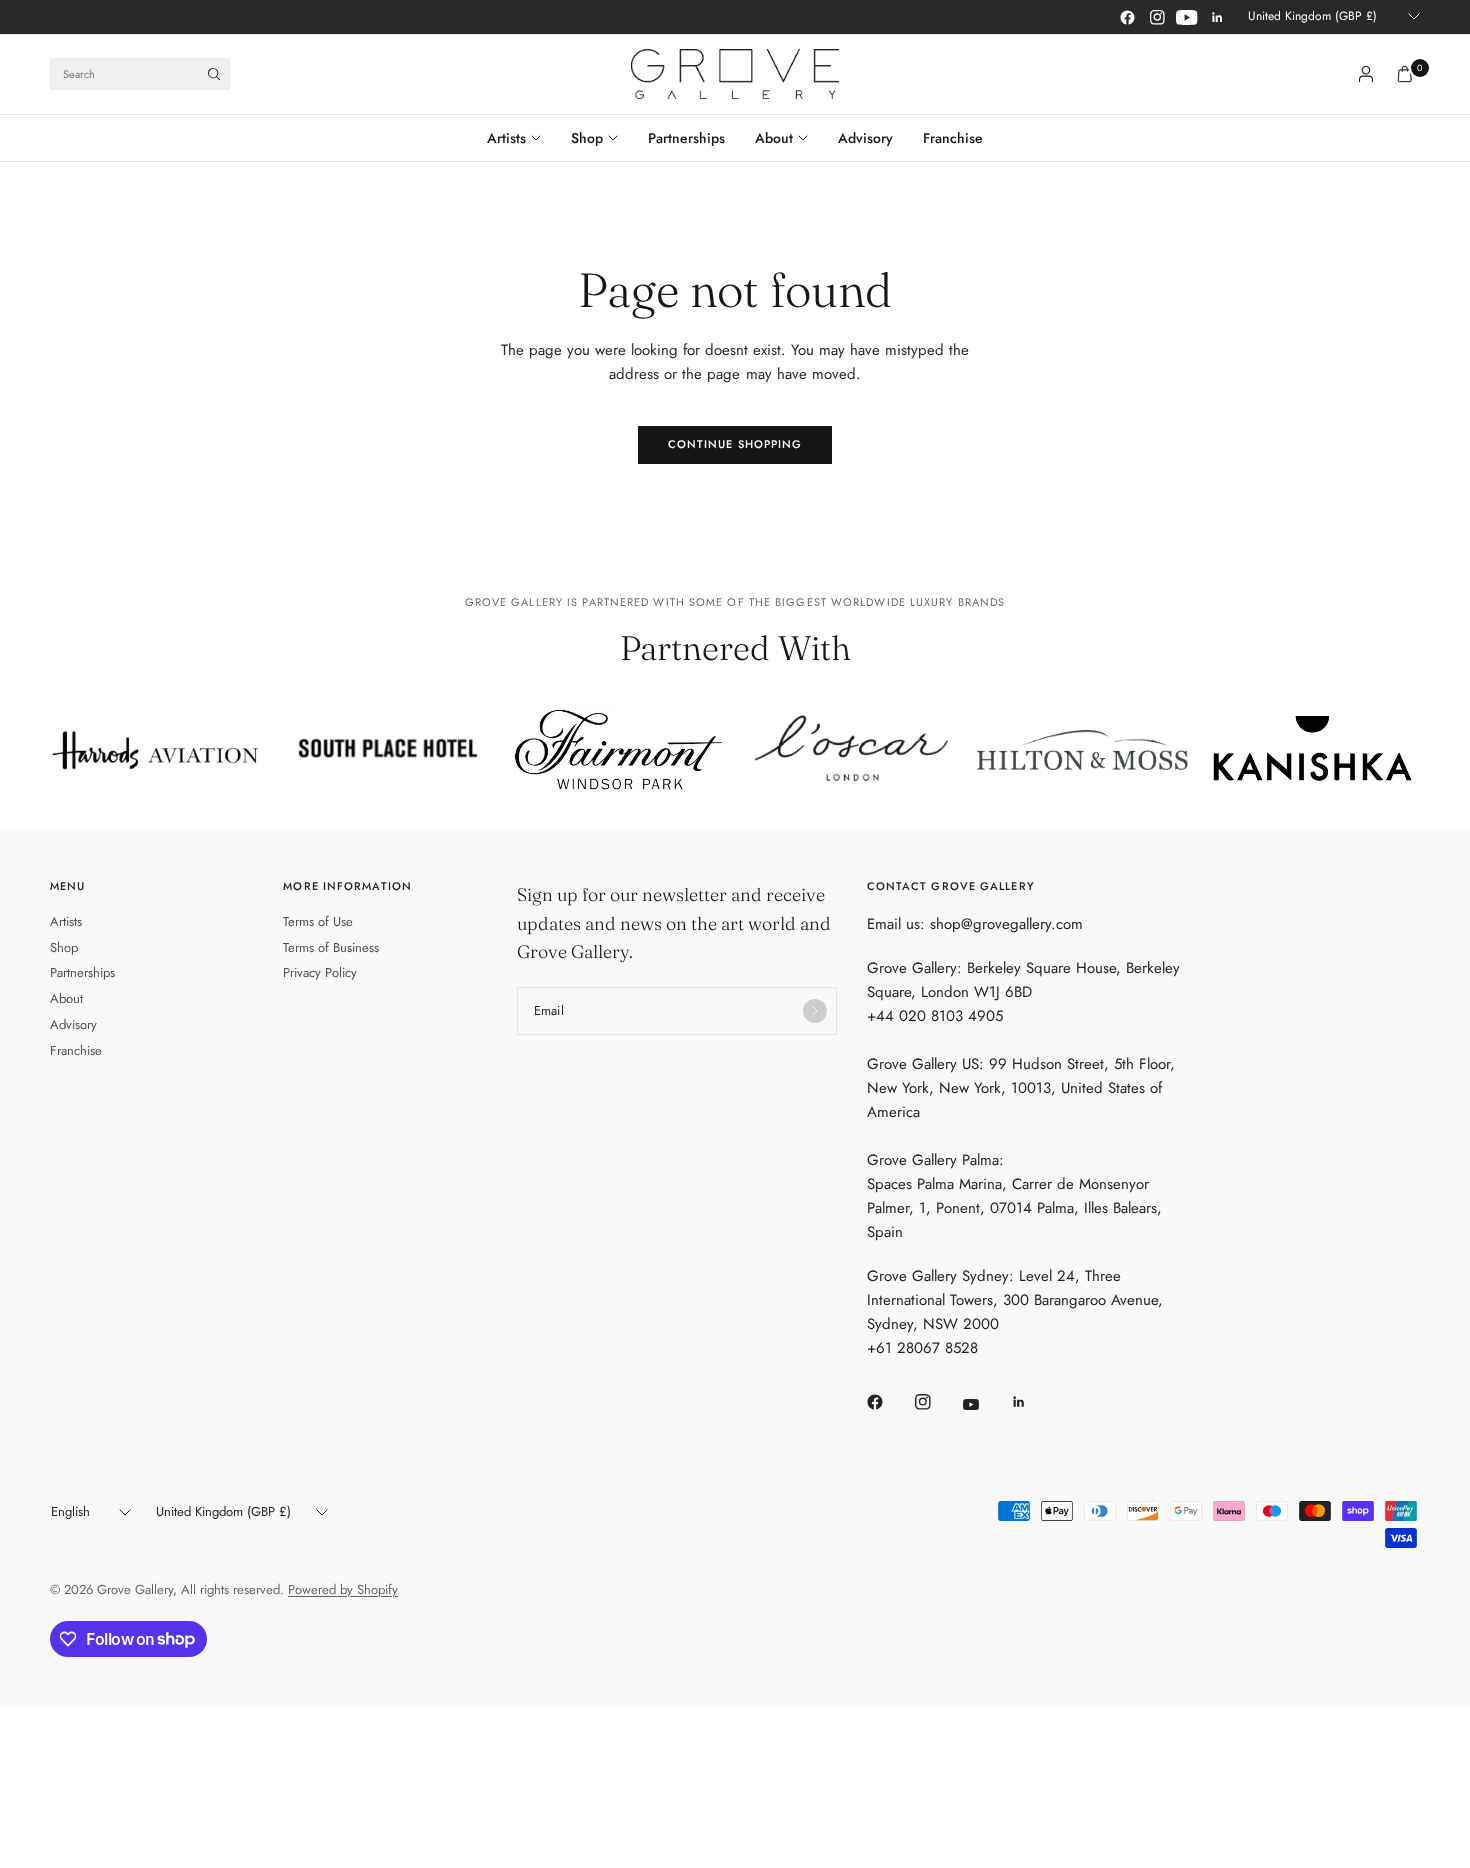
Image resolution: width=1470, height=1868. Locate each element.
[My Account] (1366, 74)
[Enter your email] (815, 1011)
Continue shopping (735, 444)
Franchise (953, 138)
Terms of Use (318, 921)
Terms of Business (331, 947)
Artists (506, 138)
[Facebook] (1127, 17)
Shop (587, 138)
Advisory (865, 138)
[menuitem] (521, 138)
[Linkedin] (1217, 17)
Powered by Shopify (343, 1589)
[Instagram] (1157, 17)
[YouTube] (1187, 17)
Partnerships (686, 138)
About (774, 138)
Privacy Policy (320, 972)
